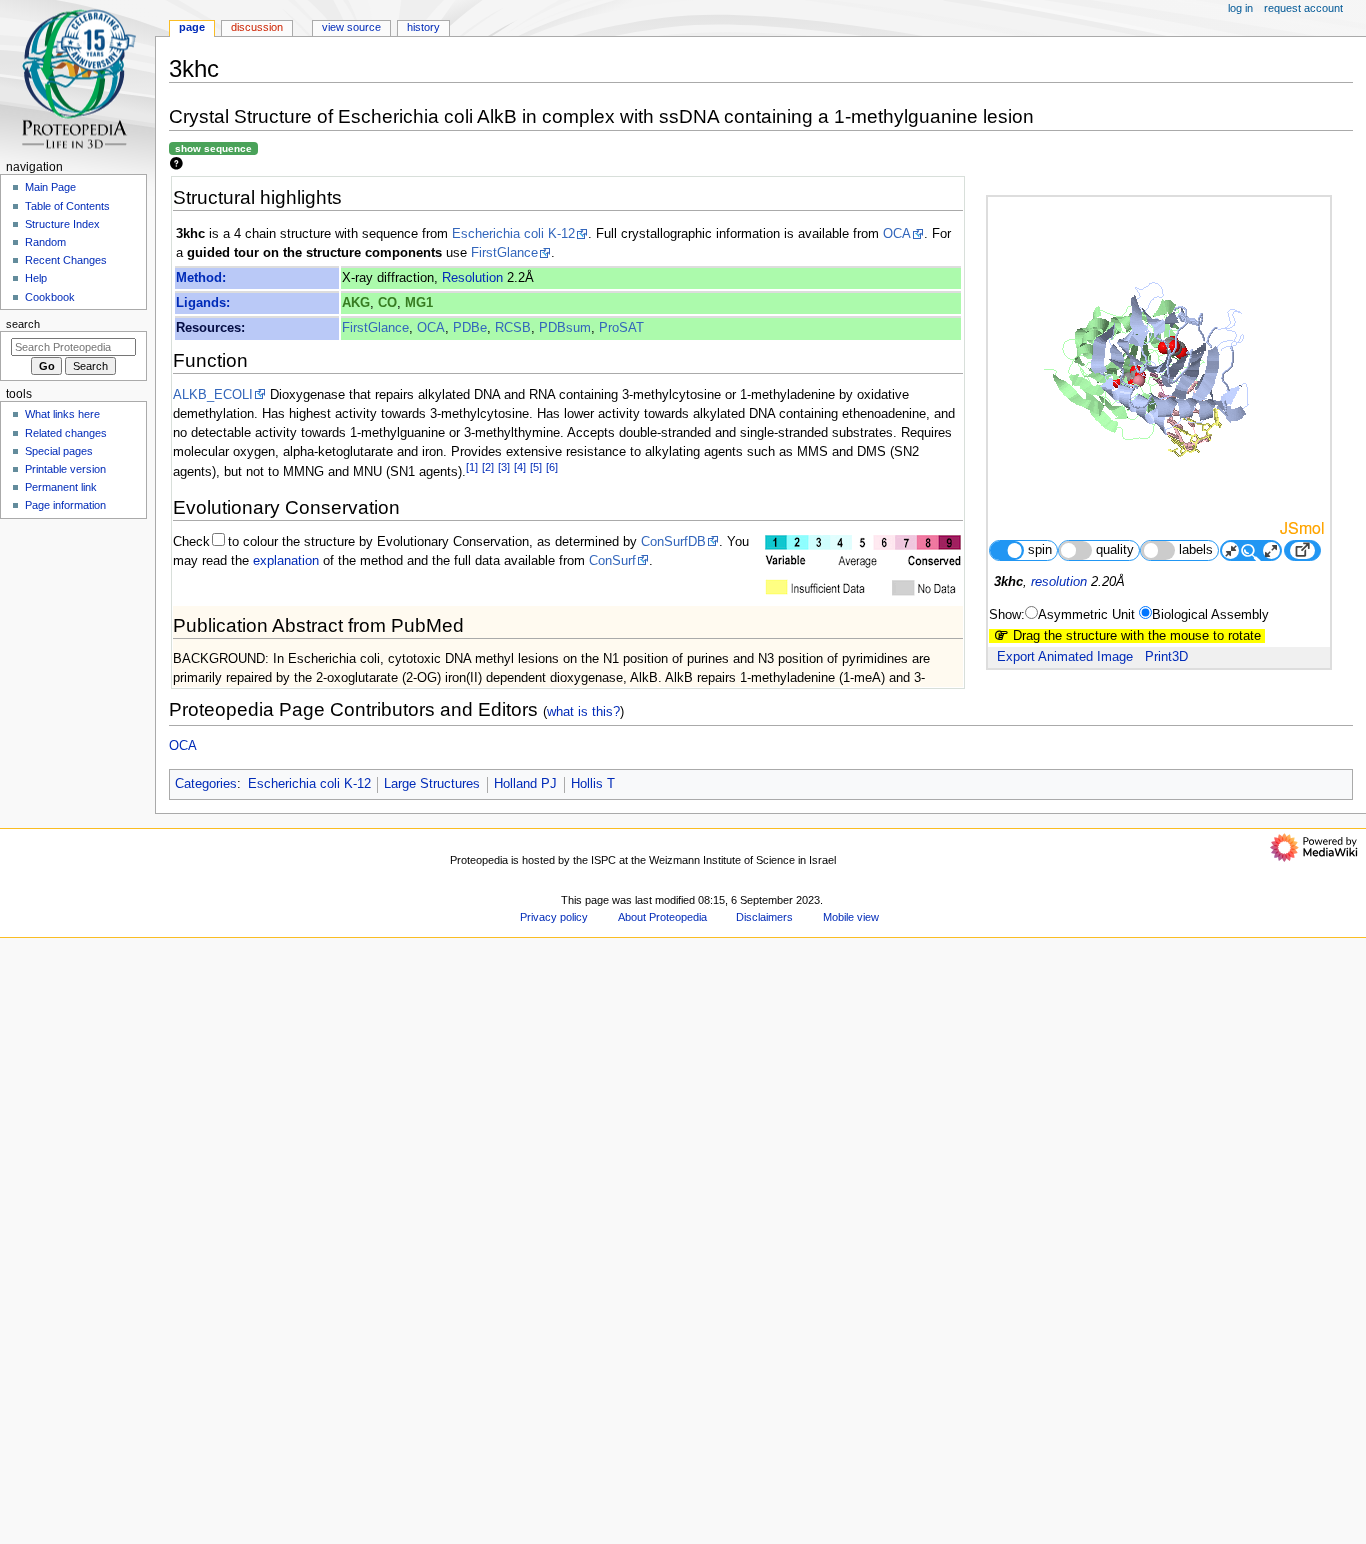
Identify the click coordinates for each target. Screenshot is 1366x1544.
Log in (1240, 8)
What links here (62, 414)
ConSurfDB (673, 542)
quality (1115, 550)
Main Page (50, 187)
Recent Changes (66, 260)
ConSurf (612, 561)
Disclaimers (764, 917)
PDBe (470, 328)
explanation (286, 561)
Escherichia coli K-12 (513, 234)
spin (1040, 550)
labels (1196, 550)
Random (45, 242)
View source (351, 27)
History (423, 27)
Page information (65, 505)
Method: (201, 278)
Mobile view (851, 917)
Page (192, 27)
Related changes (66, 433)
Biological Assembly (1210, 615)
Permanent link (61, 487)
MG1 (419, 303)
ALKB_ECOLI (213, 395)
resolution (1059, 582)
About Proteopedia (662, 917)
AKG (356, 303)
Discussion (257, 27)
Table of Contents (67, 206)
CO (387, 303)
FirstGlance (504, 253)
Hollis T (593, 784)
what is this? (583, 711)
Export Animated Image (1065, 657)
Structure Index (62, 224)
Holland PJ (525, 784)
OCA (897, 234)
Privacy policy (554, 917)
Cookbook (50, 297)
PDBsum (565, 328)
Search (23, 324)
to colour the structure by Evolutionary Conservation (378, 542)
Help (36, 278)
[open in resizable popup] (1302, 550)
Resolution (472, 278)
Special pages (59, 451)
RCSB (513, 328)
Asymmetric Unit (1086, 615)
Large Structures (432, 784)
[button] (194, 1537)
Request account (1303, 8)
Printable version (65, 469)
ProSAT (621, 328)
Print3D (1166, 657)
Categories (206, 784)
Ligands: (203, 303)
